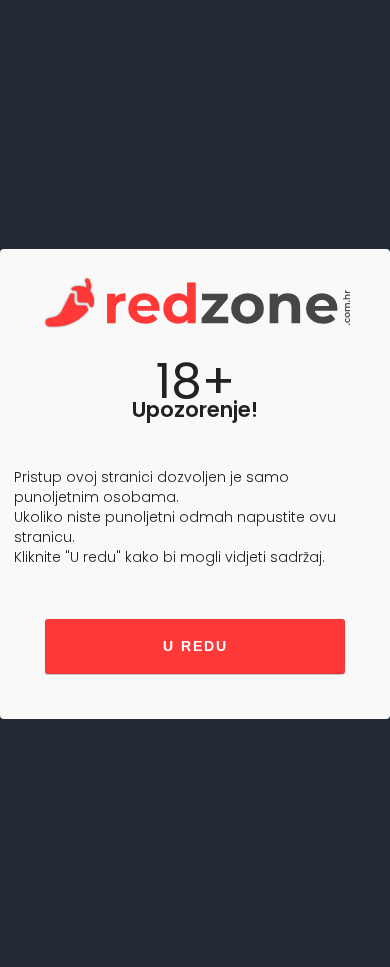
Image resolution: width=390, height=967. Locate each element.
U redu (195, 646)
